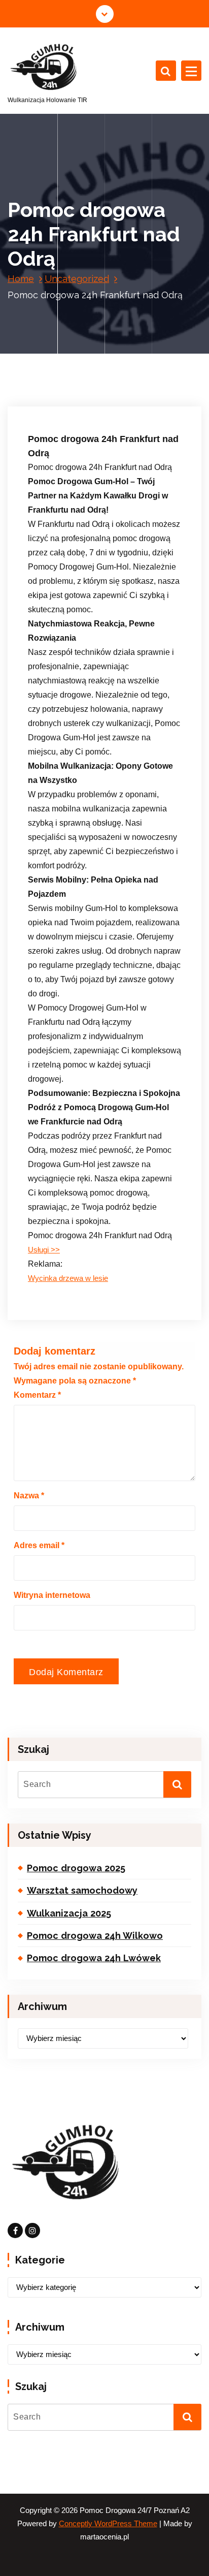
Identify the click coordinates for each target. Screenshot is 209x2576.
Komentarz (37, 1395)
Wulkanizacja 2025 (69, 1913)
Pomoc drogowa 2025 (76, 1868)
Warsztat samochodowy (82, 1890)
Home (21, 279)
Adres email (39, 1545)
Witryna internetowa (52, 1595)
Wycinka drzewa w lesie (68, 1278)
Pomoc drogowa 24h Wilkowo (95, 1936)
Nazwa (29, 1496)
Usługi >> (44, 1250)
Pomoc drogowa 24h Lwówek (94, 1958)
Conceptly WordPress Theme (108, 2524)
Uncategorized (77, 279)
